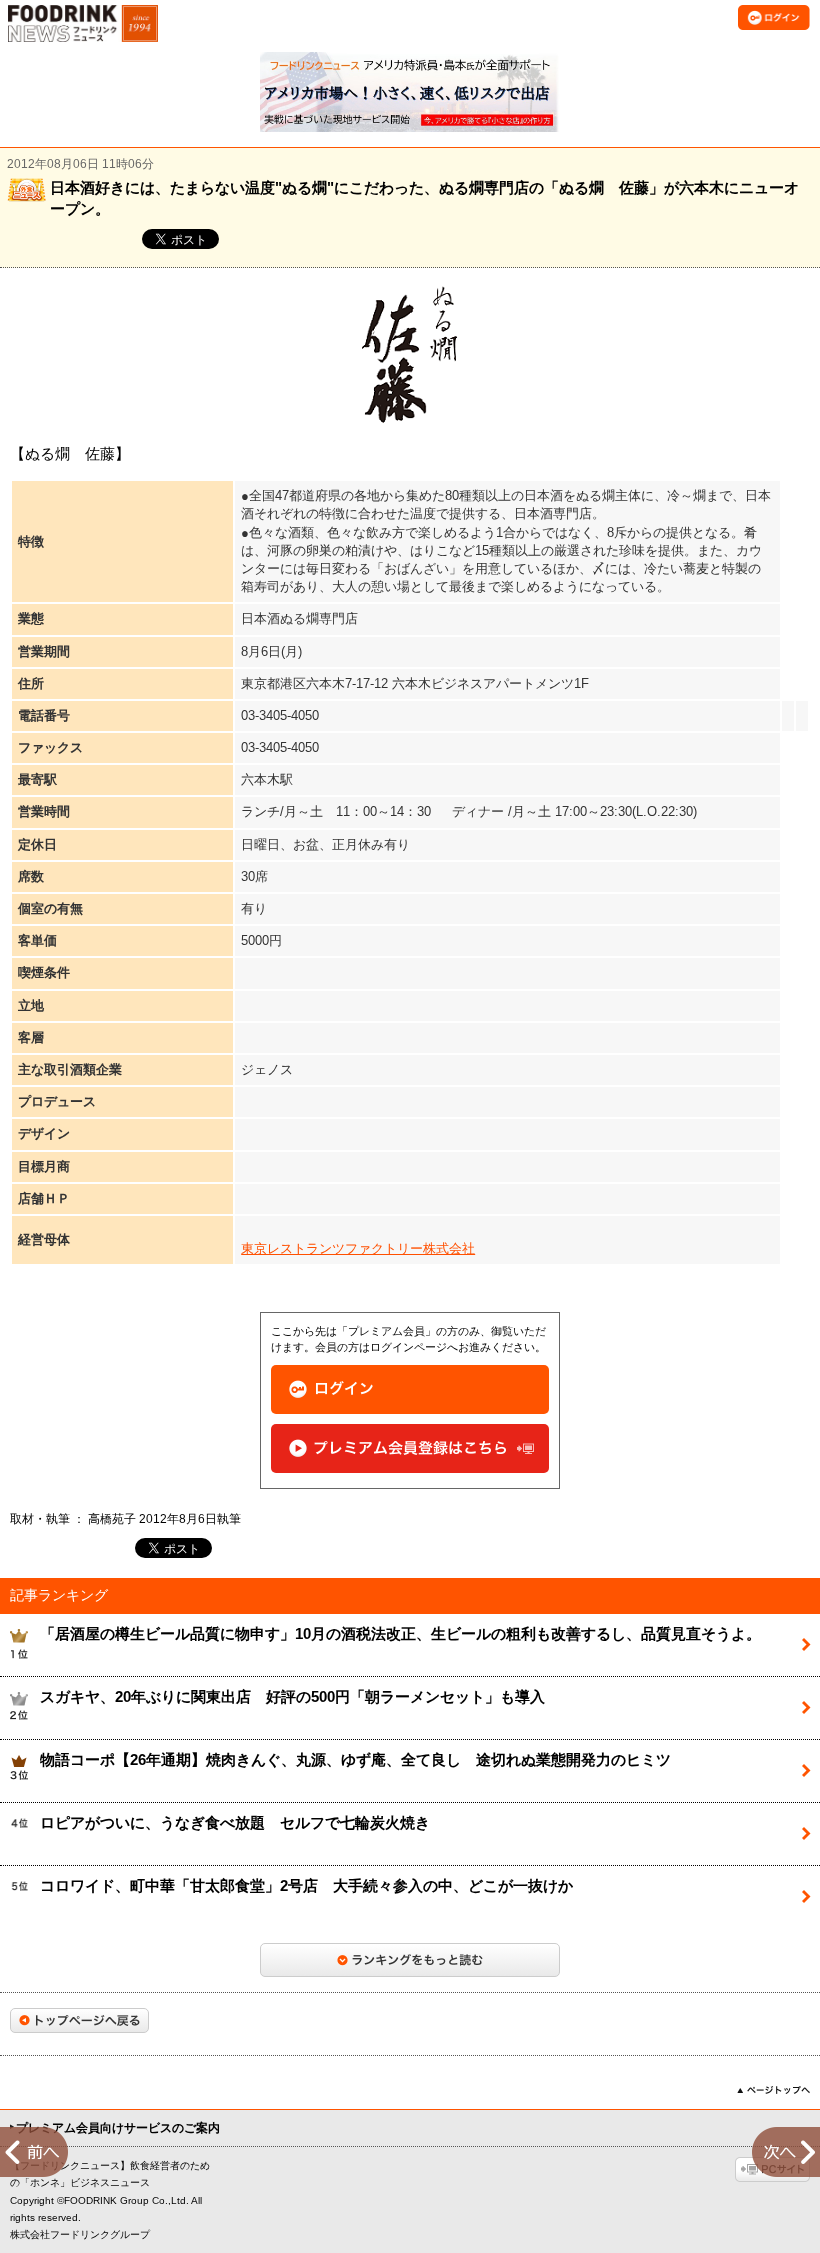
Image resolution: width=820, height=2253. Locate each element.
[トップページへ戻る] (79, 2020)
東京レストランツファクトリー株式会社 (358, 1248)
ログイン (410, 1389)
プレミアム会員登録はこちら (410, 1448)
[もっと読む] (410, 1960)
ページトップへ (773, 2090)
